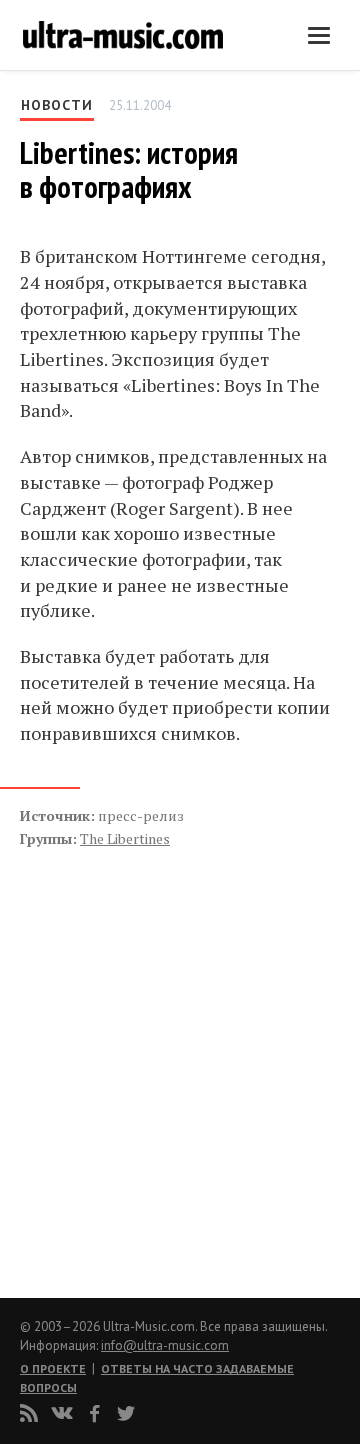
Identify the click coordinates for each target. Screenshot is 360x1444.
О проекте (53, 1368)
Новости (57, 105)
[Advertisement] (140, 1052)
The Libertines (125, 838)
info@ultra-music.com (165, 1345)
